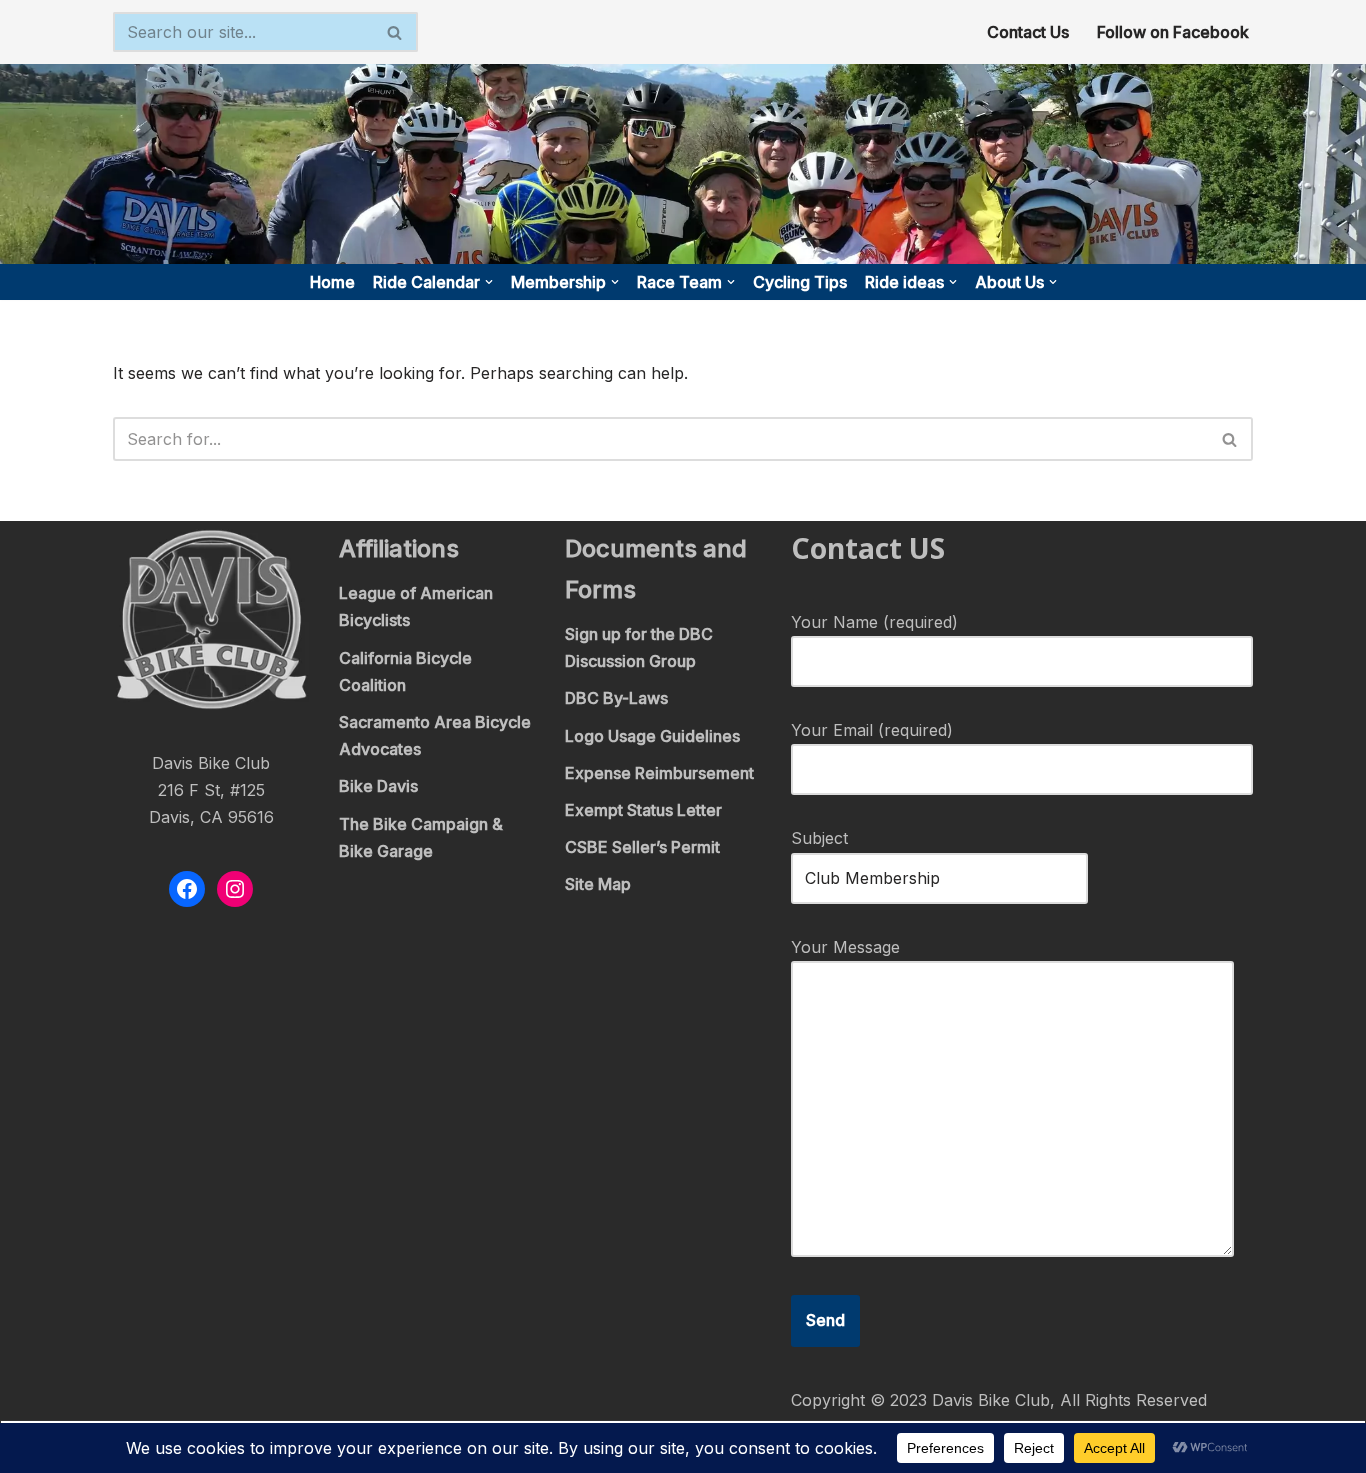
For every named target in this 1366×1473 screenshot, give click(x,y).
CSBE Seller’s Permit (642, 847)
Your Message (845, 947)
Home (332, 282)
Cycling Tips (800, 282)
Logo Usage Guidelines (652, 736)
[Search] (395, 32)
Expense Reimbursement (659, 773)
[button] (489, 282)
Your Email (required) (872, 730)
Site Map (598, 884)
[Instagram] (235, 889)
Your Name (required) (874, 622)
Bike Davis (378, 786)
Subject (819, 838)
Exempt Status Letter (643, 810)
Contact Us (1028, 32)
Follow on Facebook (1173, 32)
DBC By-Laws (616, 698)
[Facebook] (187, 889)
